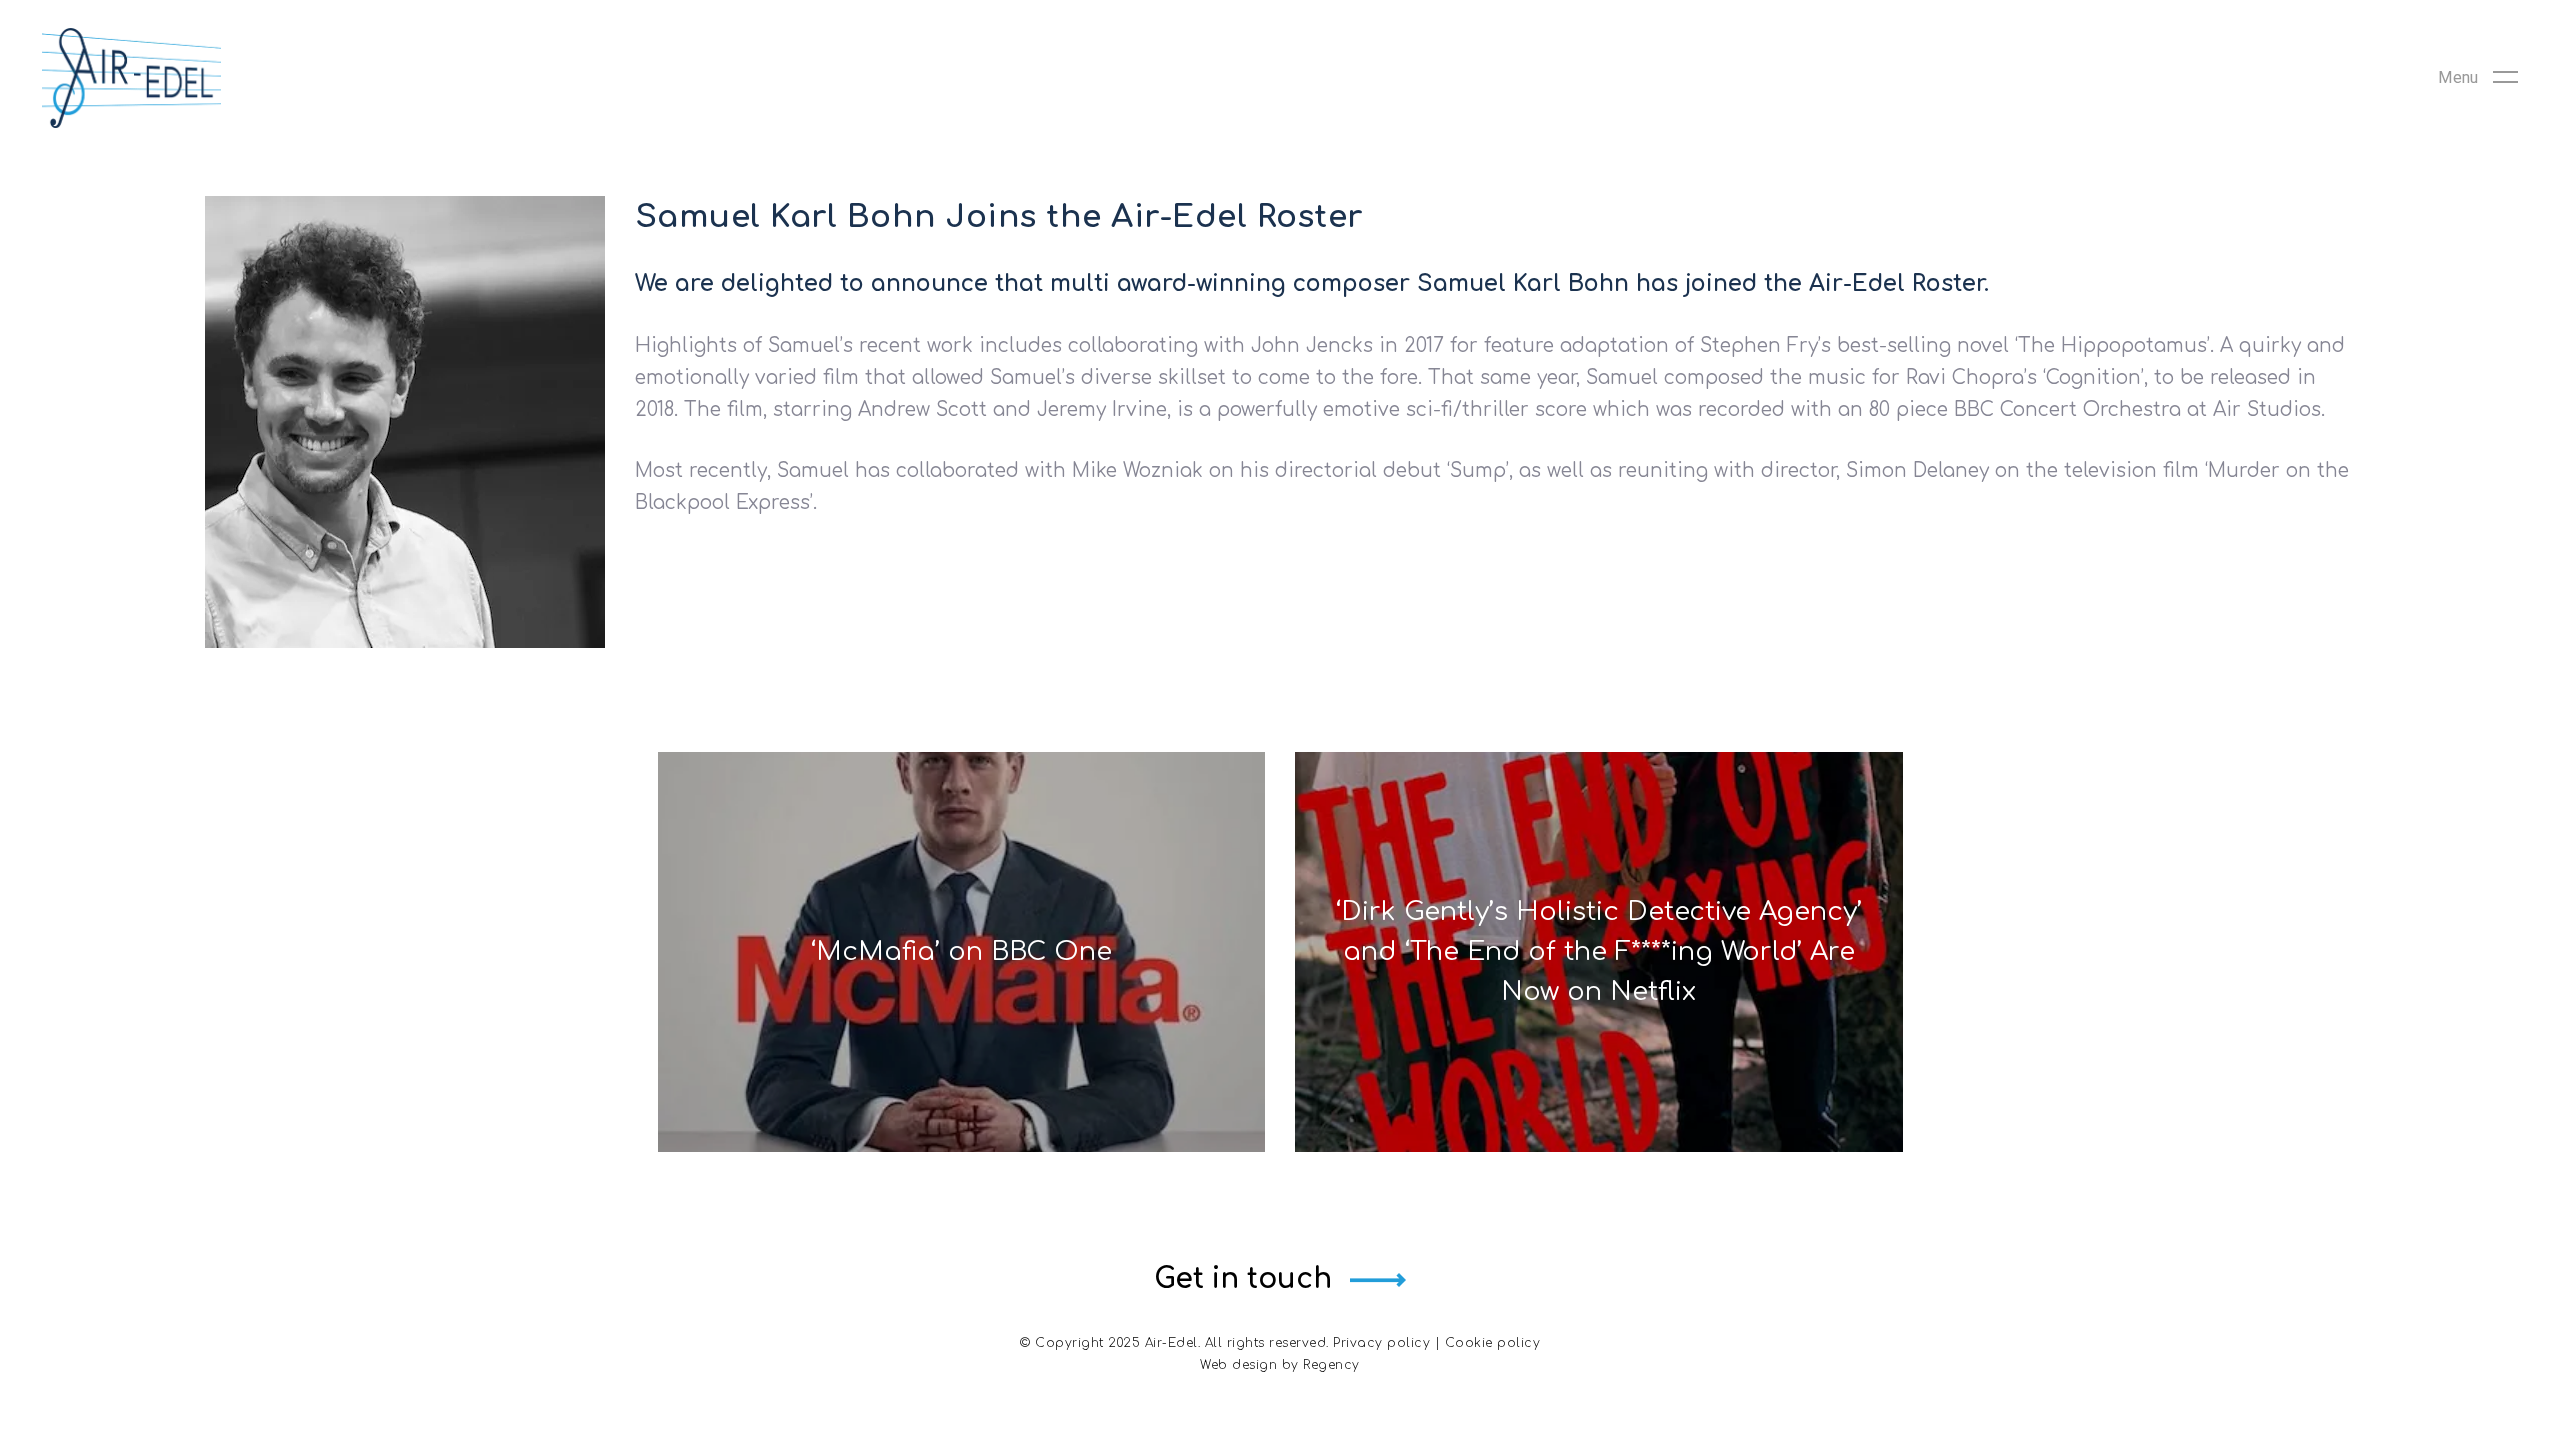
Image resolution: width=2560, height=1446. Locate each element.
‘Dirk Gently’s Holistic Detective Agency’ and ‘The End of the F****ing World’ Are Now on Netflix (1598, 951)
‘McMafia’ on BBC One (961, 951)
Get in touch (1243, 1279)
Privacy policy (1381, 1343)
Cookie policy (1493, 1343)
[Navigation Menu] (2478, 78)
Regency (1331, 1365)
